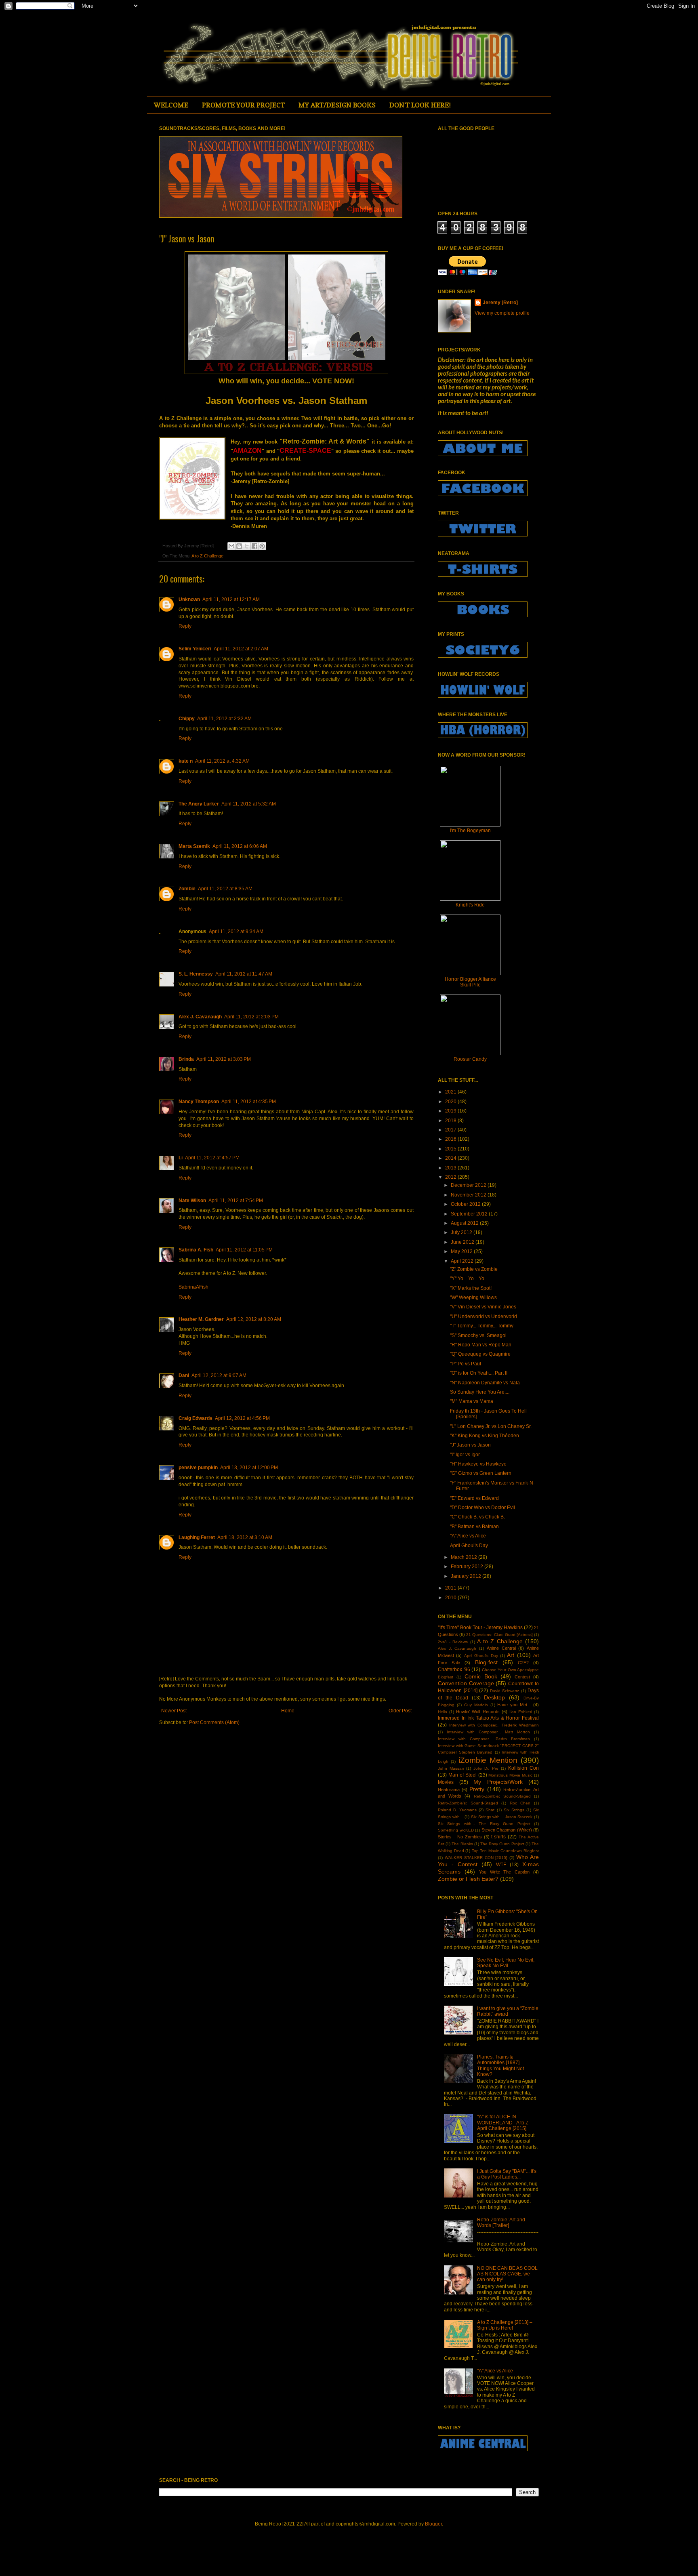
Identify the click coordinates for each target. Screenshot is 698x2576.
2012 (451, 1177)
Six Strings (514, 1810)
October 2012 (466, 1204)
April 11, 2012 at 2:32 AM (224, 719)
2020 (451, 1102)
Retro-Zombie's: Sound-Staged (468, 1803)
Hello (443, 1712)
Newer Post (174, 1711)
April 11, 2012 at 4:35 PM (249, 1102)
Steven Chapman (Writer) (507, 1830)
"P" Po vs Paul (466, 1364)
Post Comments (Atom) (214, 1722)
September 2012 (470, 1214)
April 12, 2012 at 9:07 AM (219, 1375)
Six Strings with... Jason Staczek (502, 1817)
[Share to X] (247, 546)
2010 (451, 1598)
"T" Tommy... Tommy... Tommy (482, 1326)
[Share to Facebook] (254, 546)
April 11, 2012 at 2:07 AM (241, 649)
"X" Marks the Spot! (471, 1288)
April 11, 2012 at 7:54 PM (236, 1201)
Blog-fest (486, 1662)
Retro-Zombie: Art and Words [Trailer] (501, 2223)
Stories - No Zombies (460, 1837)
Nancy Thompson (199, 1102)
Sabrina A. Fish (196, 1250)
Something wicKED (456, 1830)
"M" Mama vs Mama (472, 1401)
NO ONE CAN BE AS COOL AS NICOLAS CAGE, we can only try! (507, 2274)
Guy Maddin (476, 1705)
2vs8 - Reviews (453, 1642)
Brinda (186, 1059)
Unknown (189, 599)
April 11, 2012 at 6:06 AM (240, 846)
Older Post (400, 1711)
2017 (451, 1130)
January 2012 (467, 1576)
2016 (451, 1139)
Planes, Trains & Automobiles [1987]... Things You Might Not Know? (500, 2066)
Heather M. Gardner (201, 1319)
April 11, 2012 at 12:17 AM (231, 599)
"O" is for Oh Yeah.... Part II (479, 1373)
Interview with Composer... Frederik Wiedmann (494, 1725)
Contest (522, 1677)
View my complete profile (502, 313)
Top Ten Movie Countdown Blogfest (505, 1851)
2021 (451, 1092)
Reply (185, 626)
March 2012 (465, 1557)
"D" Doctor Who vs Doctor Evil (483, 1508)
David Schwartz (505, 1691)
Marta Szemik (194, 846)
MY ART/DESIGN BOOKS (337, 105)
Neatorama (449, 1790)
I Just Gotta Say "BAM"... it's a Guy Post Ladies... (507, 2174)
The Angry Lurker (199, 804)
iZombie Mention (488, 1760)
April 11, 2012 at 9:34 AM (236, 932)
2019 (451, 1111)
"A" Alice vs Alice (468, 1536)
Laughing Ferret (197, 1537)
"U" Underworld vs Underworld (484, 1316)
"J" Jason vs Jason (470, 1445)
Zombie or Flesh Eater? (468, 1879)
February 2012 (468, 1567)
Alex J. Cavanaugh (200, 1017)
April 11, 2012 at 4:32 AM (222, 761)
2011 (451, 1588)
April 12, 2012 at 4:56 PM (242, 1418)
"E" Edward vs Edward (474, 1498)
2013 (451, 1168)
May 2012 (462, 1251)
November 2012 (469, 1195)
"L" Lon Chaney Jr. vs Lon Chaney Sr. (491, 1426)
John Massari (451, 1768)
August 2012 (465, 1223)
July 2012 (462, 1232)
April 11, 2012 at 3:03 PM (224, 1059)
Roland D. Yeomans (457, 1810)
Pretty (477, 1789)
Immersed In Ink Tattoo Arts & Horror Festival (488, 1718)
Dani (184, 1375)
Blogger (433, 2524)
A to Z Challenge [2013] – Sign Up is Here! (505, 2325)
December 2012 (469, 1185)
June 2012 (463, 1242)
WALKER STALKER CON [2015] (476, 1858)
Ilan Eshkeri (521, 1712)
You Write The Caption (505, 1872)
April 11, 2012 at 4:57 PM (212, 1158)
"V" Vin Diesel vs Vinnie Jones (483, 1307)
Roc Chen (520, 1803)
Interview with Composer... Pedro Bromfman (484, 1739)
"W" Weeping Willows (473, 1297)
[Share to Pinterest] (262, 546)
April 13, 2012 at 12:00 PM (249, 1468)
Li (181, 1158)
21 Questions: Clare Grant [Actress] (499, 1635)
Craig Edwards (196, 1418)
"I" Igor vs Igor (465, 1455)
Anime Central (501, 1648)
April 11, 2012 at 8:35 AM (225, 889)
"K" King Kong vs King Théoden (485, 1436)
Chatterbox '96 (454, 1670)
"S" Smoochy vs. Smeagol (478, 1335)
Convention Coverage (466, 1683)
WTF (501, 1865)
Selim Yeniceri (195, 649)
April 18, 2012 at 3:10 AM (245, 1537)
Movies (446, 1782)
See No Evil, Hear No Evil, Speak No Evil (506, 1963)
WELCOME (171, 105)
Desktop (494, 1697)
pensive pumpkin (198, 1468)
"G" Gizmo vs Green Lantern (481, 1473)
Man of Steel (463, 1775)
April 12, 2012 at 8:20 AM (254, 1319)
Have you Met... (514, 1705)
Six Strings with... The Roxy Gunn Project (484, 1824)
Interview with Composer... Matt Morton (488, 1732)
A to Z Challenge (207, 556)
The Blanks (462, 1844)
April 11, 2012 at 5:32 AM (249, 804)
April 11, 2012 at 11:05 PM (244, 1250)
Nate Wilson (192, 1201)
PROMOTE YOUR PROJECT (243, 105)
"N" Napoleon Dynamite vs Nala (485, 1383)
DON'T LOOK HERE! (420, 105)
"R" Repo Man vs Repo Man (481, 1345)
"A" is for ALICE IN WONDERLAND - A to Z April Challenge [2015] (503, 2123)
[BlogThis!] (239, 546)
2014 (451, 1158)
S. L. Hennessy (196, 974)
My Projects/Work (498, 1782)
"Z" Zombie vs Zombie (474, 1269)
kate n (186, 761)
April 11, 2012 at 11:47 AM (244, 974)
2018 (451, 1121)
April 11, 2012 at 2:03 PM (251, 1017)
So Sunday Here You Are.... (480, 1392)
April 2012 (463, 1261)
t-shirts (498, 1837)
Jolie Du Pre (486, 1768)
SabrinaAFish (193, 1287)
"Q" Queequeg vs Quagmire (480, 1354)
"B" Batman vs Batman (474, 1527)
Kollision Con (523, 1768)
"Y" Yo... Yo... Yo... (469, 1279)
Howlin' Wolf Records (478, 1712)
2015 (451, 1149)
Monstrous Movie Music (510, 1775)
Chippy (187, 719)
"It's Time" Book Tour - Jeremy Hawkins (480, 1628)
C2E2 (523, 1663)
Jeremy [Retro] (500, 303)
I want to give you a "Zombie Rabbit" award (508, 2011)
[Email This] (231, 546)
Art (511, 1655)
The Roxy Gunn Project (502, 1844)
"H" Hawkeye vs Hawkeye (478, 1464)
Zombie (187, 889)
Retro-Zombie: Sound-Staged (502, 1796)
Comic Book (481, 1676)
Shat (490, 1810)
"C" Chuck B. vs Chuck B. (477, 1517)
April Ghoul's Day (469, 1546)
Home (288, 1711)
